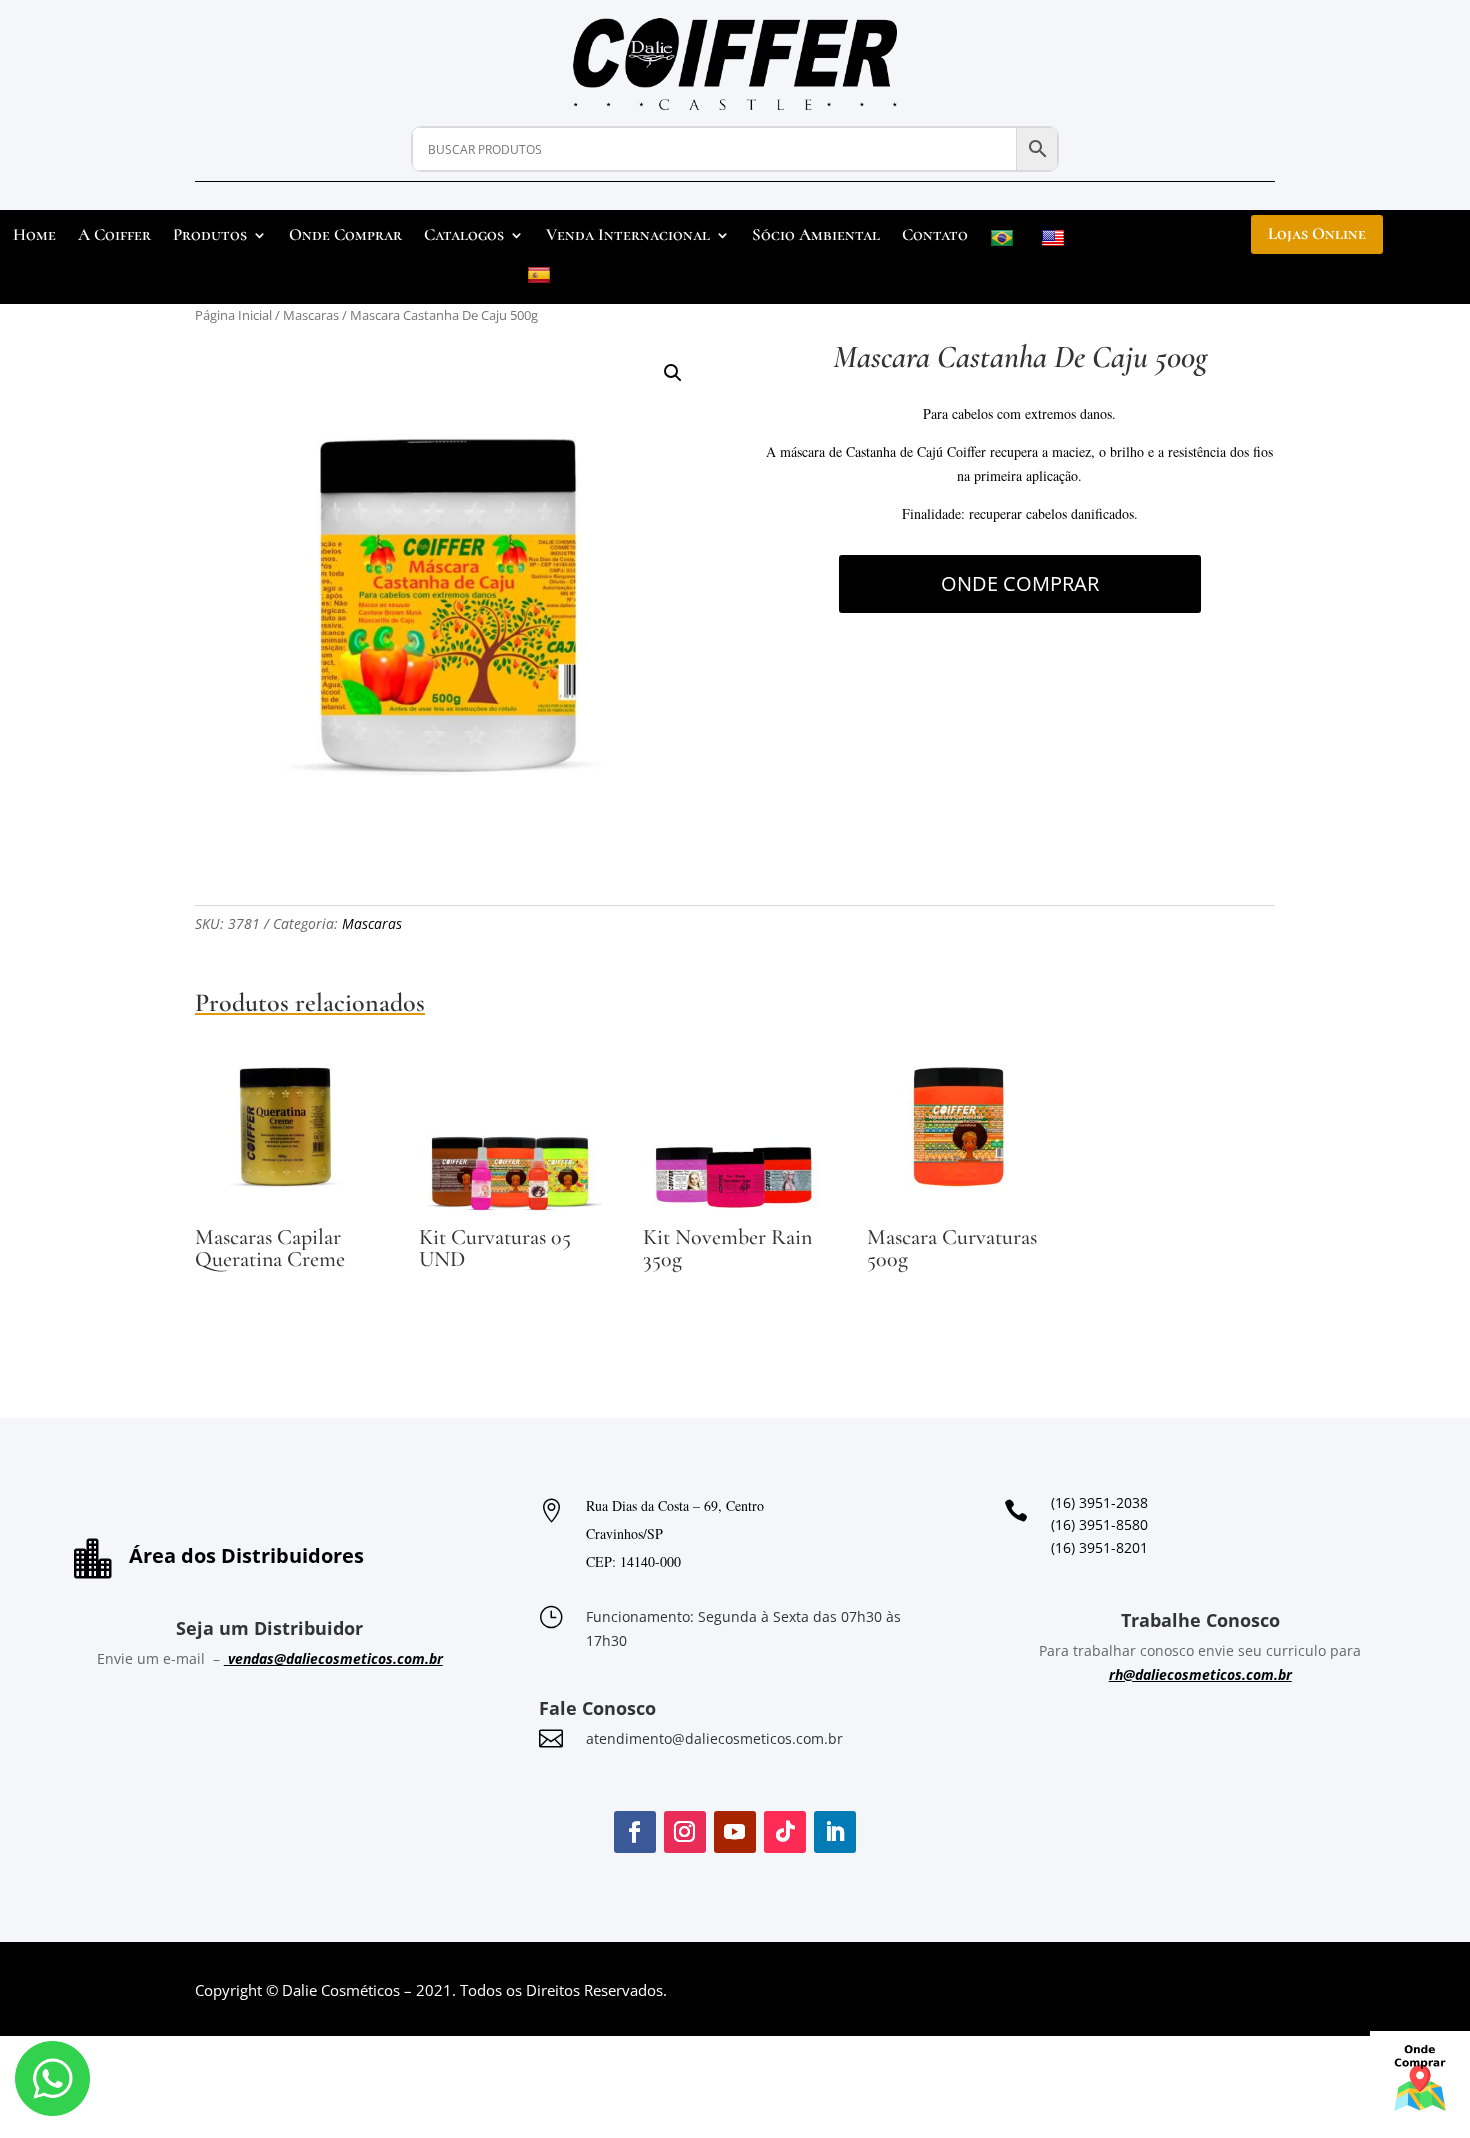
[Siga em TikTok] (785, 1832)
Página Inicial (233, 315)
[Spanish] (541, 279)
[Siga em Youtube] (735, 1832)
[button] (673, 373)
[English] (1055, 242)
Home (34, 236)
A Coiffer (114, 236)
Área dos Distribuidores (246, 1555)
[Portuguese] (1004, 242)
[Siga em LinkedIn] (835, 1832)
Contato (935, 236)
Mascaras (311, 315)
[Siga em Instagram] (685, 1832)
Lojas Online (1317, 233)
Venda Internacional (628, 236)
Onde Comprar (345, 236)
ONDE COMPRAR (1020, 583)
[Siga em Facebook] (635, 1832)
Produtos (210, 236)
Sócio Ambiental (816, 236)
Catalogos (464, 236)
